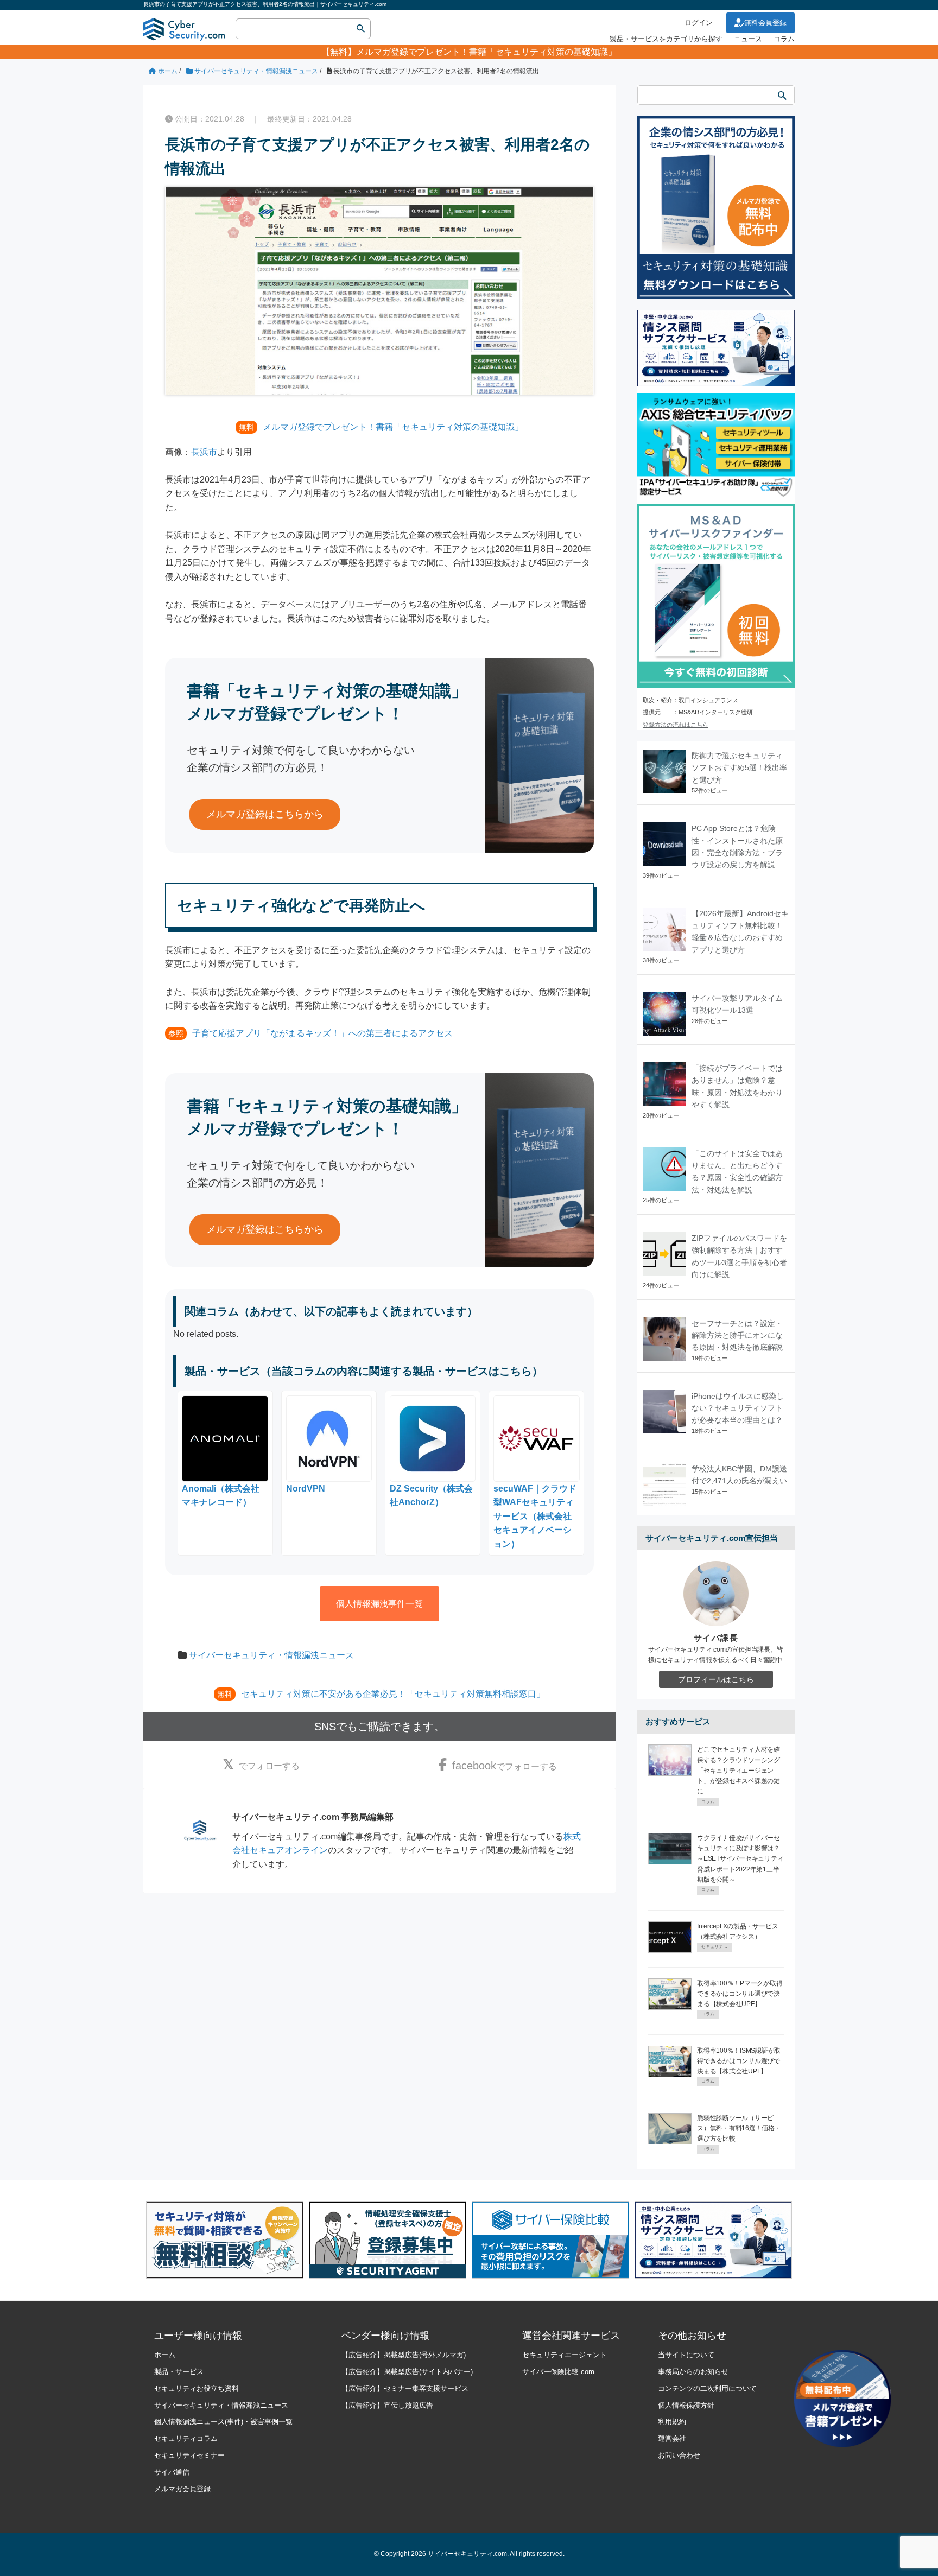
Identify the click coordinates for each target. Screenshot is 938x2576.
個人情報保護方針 (686, 2405)
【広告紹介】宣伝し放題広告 (387, 2405)
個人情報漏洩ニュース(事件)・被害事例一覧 (223, 2422)
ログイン (699, 23)
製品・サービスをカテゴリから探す (666, 39)
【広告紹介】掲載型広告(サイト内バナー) (407, 2372)
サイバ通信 (172, 2472)
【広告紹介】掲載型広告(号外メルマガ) (404, 2355)
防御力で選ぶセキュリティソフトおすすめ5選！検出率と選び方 (739, 768)
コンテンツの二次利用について (707, 2388)
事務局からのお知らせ (693, 2372)
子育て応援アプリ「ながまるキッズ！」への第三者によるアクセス (322, 1033)
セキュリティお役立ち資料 (197, 2388)
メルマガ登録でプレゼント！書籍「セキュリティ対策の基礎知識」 (486, 52)
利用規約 (672, 2422)
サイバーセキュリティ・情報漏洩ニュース (271, 1655)
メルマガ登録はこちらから (265, 814)
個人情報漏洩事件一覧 (379, 1604)
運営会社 (672, 2438)
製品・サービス (179, 2372)
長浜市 (204, 452)
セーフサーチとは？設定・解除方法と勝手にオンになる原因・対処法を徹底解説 (737, 1335)
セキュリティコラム (186, 2438)
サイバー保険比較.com (558, 2372)
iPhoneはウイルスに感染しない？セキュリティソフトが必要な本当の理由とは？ (738, 1408)
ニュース (748, 39)
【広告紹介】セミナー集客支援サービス (405, 2388)
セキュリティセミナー (189, 2455)
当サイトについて (686, 2355)
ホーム (165, 2355)
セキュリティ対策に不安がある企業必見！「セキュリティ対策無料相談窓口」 (393, 1694)
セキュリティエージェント (565, 2355)
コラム (784, 39)
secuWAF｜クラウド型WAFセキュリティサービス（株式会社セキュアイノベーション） (535, 1516)
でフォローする (269, 1766)
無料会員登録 (765, 23)
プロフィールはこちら (716, 1679)
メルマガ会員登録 (182, 2489)
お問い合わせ (679, 2455)
